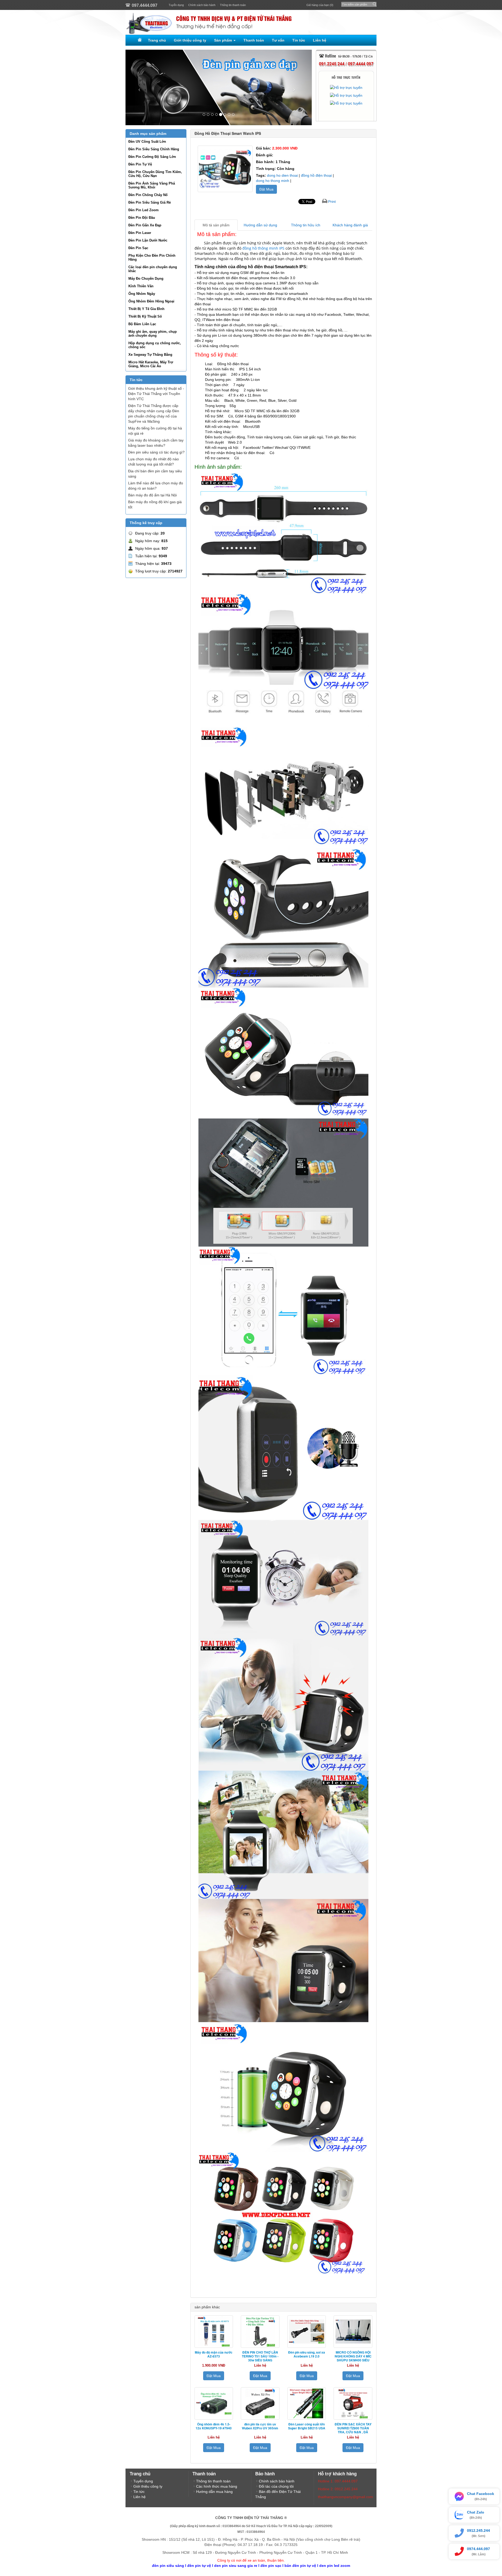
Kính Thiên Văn (141, 286)
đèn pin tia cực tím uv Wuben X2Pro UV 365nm (260, 2426)
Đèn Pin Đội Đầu (142, 218)
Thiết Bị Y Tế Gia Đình (146, 309)
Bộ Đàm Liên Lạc (142, 324)
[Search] (373, 3)
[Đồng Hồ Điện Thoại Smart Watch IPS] (225, 169)
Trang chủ (157, 40)
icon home (139, 40)
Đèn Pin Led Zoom (144, 210)
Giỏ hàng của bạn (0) (320, 5)
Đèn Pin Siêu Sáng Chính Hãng (154, 149)
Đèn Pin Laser (140, 233)
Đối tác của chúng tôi (276, 2486)
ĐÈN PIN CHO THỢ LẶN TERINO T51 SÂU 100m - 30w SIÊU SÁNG (260, 2356)
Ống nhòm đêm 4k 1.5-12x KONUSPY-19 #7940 (214, 2426)
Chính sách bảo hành (202, 5)
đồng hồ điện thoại (316, 175)
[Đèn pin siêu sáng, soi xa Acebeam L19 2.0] (307, 2332)
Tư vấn (278, 40)
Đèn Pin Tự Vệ (140, 164)
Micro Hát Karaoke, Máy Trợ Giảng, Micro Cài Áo (151, 364)
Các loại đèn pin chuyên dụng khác (153, 269)
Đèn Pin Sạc (138, 248)
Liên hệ (320, 40)
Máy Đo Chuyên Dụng (146, 279)
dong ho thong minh (273, 181)
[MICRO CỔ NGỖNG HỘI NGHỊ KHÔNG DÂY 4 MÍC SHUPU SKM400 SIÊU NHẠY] (353, 2332)
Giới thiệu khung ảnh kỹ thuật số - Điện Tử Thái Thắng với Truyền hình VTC (156, 394)
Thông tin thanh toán (233, 5)
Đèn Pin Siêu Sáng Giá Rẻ (150, 202)
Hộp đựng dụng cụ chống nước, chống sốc (155, 345)
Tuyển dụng (176, 5)
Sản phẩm (224, 40)
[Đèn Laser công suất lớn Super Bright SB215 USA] (307, 2403)
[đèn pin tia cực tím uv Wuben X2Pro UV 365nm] (260, 2403)
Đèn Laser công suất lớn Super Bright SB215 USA (307, 2426)
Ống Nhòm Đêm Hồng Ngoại (151, 301)
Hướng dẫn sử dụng (260, 225)
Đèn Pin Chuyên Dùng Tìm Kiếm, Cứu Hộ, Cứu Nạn (155, 174)
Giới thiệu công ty (190, 40)
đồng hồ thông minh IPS (263, 248)
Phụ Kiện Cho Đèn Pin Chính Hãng (152, 257)
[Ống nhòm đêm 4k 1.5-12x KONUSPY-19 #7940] (214, 2403)
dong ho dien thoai (282, 175)
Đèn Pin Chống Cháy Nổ (148, 195)
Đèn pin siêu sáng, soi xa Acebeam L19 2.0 (307, 2354)
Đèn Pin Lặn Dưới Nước (148, 240)
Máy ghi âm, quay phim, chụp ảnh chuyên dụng (153, 334)
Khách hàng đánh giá (350, 225)
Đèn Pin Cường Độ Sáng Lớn (152, 157)
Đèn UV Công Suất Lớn (147, 142)
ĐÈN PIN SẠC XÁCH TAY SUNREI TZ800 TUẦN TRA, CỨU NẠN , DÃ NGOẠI (353, 2430)
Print (332, 202)
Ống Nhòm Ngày (142, 294)
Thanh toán (254, 40)
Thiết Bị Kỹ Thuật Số (145, 316)
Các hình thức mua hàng (217, 2486)
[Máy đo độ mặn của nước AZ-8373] (214, 2332)
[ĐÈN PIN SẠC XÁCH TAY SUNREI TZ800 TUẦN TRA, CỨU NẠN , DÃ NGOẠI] (353, 2403)
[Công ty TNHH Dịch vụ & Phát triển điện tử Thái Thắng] (251, 22)
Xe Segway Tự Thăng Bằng (150, 355)
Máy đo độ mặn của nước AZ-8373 (214, 2354)
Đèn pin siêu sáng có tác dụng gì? (156, 452)
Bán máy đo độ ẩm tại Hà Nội (152, 495)
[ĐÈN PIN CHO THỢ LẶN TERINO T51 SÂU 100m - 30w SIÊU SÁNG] (260, 2332)
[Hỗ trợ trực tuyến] (346, 88)
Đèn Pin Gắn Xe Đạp (145, 225)
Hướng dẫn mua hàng (214, 2492)
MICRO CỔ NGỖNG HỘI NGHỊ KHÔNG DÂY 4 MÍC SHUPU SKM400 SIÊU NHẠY (353, 2358)
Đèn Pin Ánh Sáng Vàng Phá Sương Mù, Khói (152, 185)
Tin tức (299, 40)
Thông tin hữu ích (306, 225)
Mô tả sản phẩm (216, 225)
